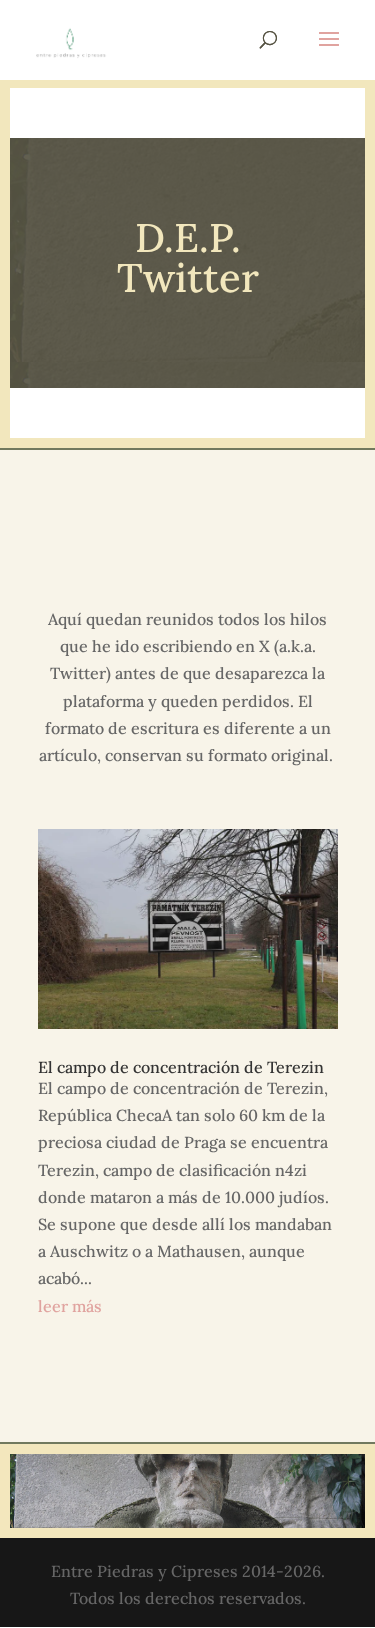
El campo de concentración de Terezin (181, 1067)
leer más (70, 1306)
